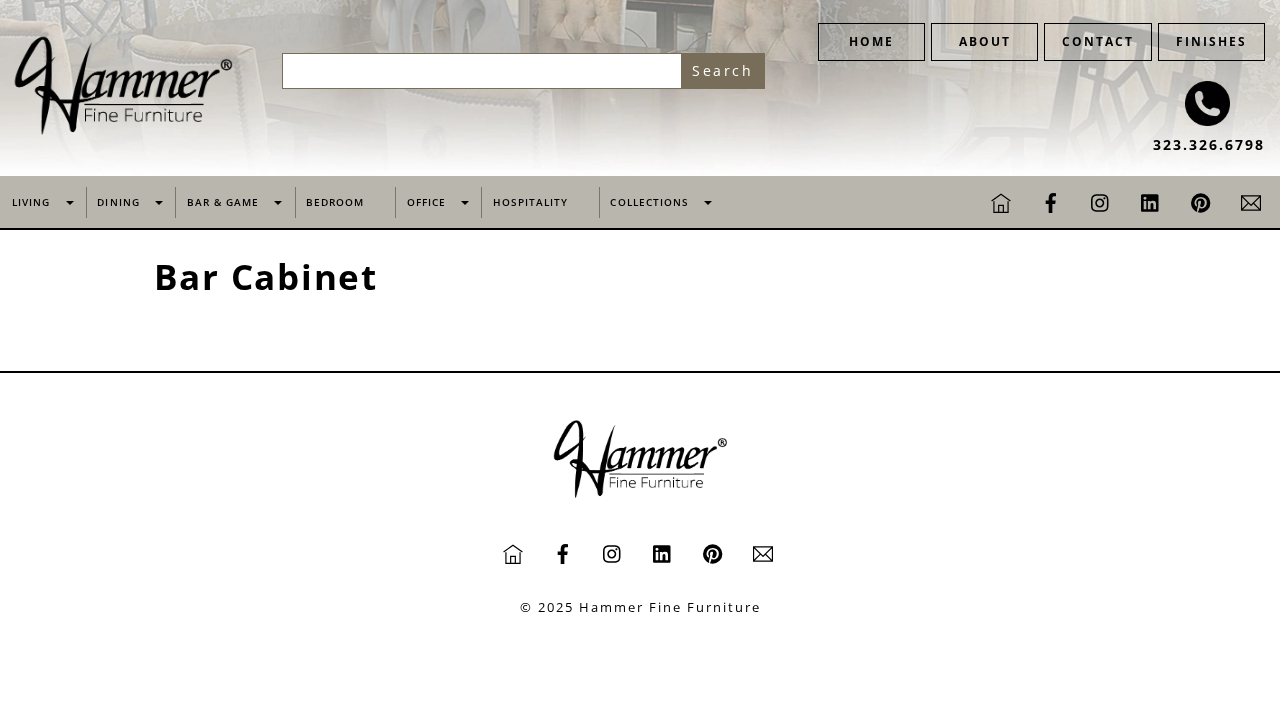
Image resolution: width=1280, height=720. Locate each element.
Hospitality (530, 202)
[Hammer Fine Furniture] (123, 130)
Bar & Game (223, 202)
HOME (871, 41)
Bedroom (335, 202)
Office (426, 202)
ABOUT (985, 41)
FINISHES (1211, 41)
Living (31, 202)
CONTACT (1098, 41)
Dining (118, 202)
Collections (649, 202)
